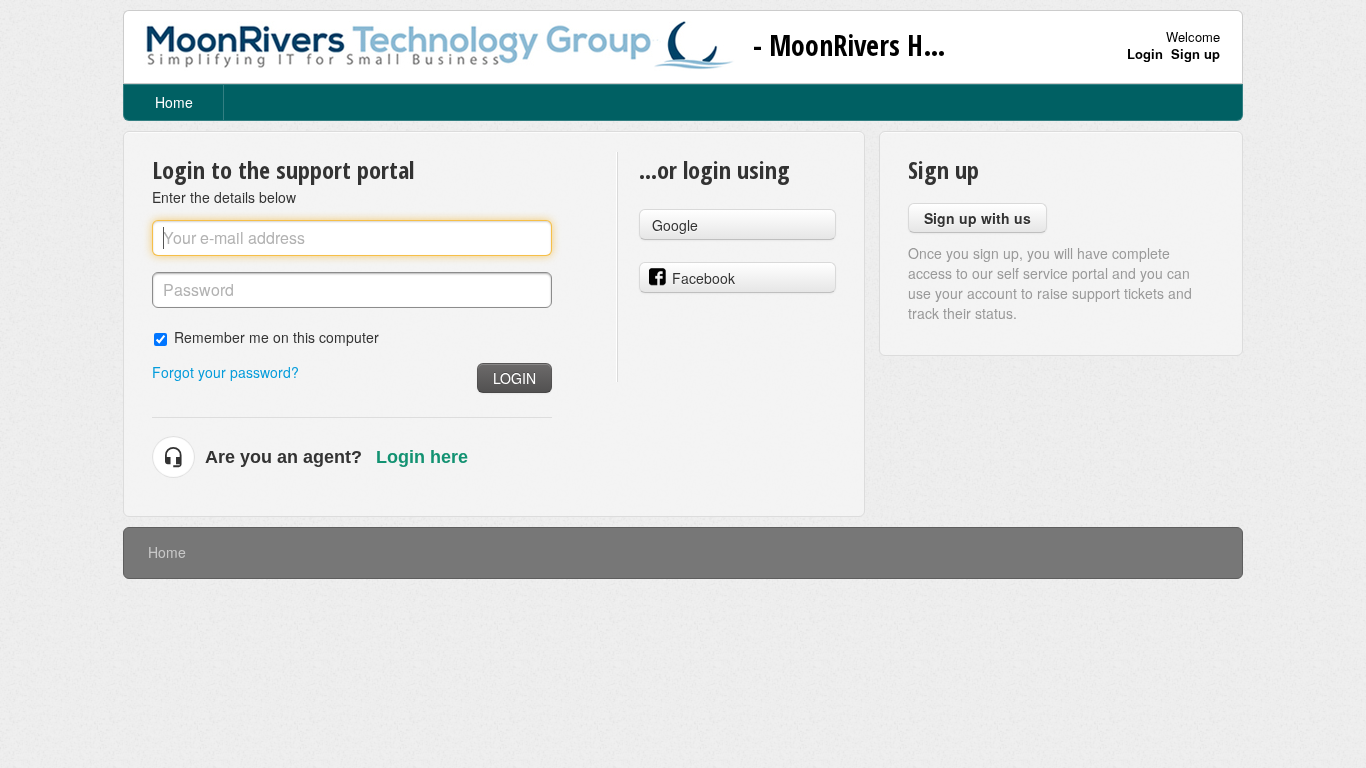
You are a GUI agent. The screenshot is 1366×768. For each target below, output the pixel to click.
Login (514, 378)
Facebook (703, 278)
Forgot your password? (225, 372)
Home (174, 102)
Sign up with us (977, 218)
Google (675, 225)
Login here (422, 457)
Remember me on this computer (276, 336)
